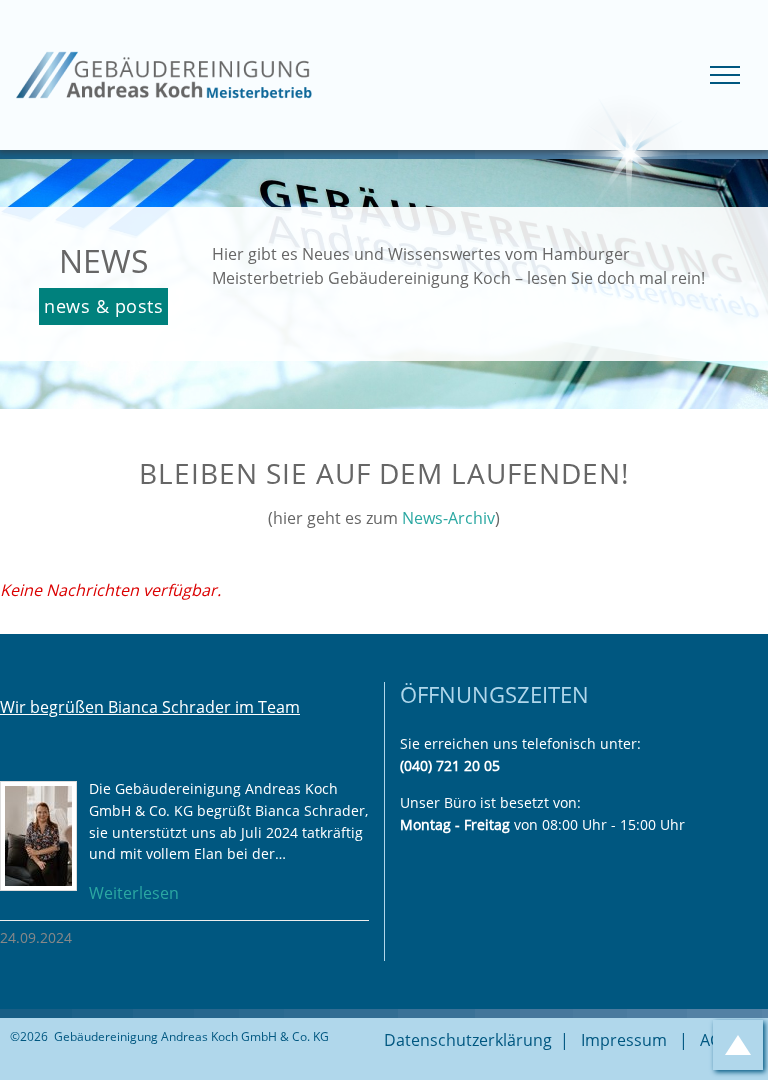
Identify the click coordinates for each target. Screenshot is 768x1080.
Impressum (624, 1040)
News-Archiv (448, 518)
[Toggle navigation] (725, 75)
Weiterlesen (134, 893)
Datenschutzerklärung (468, 1040)
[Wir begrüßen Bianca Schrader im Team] (38, 836)
